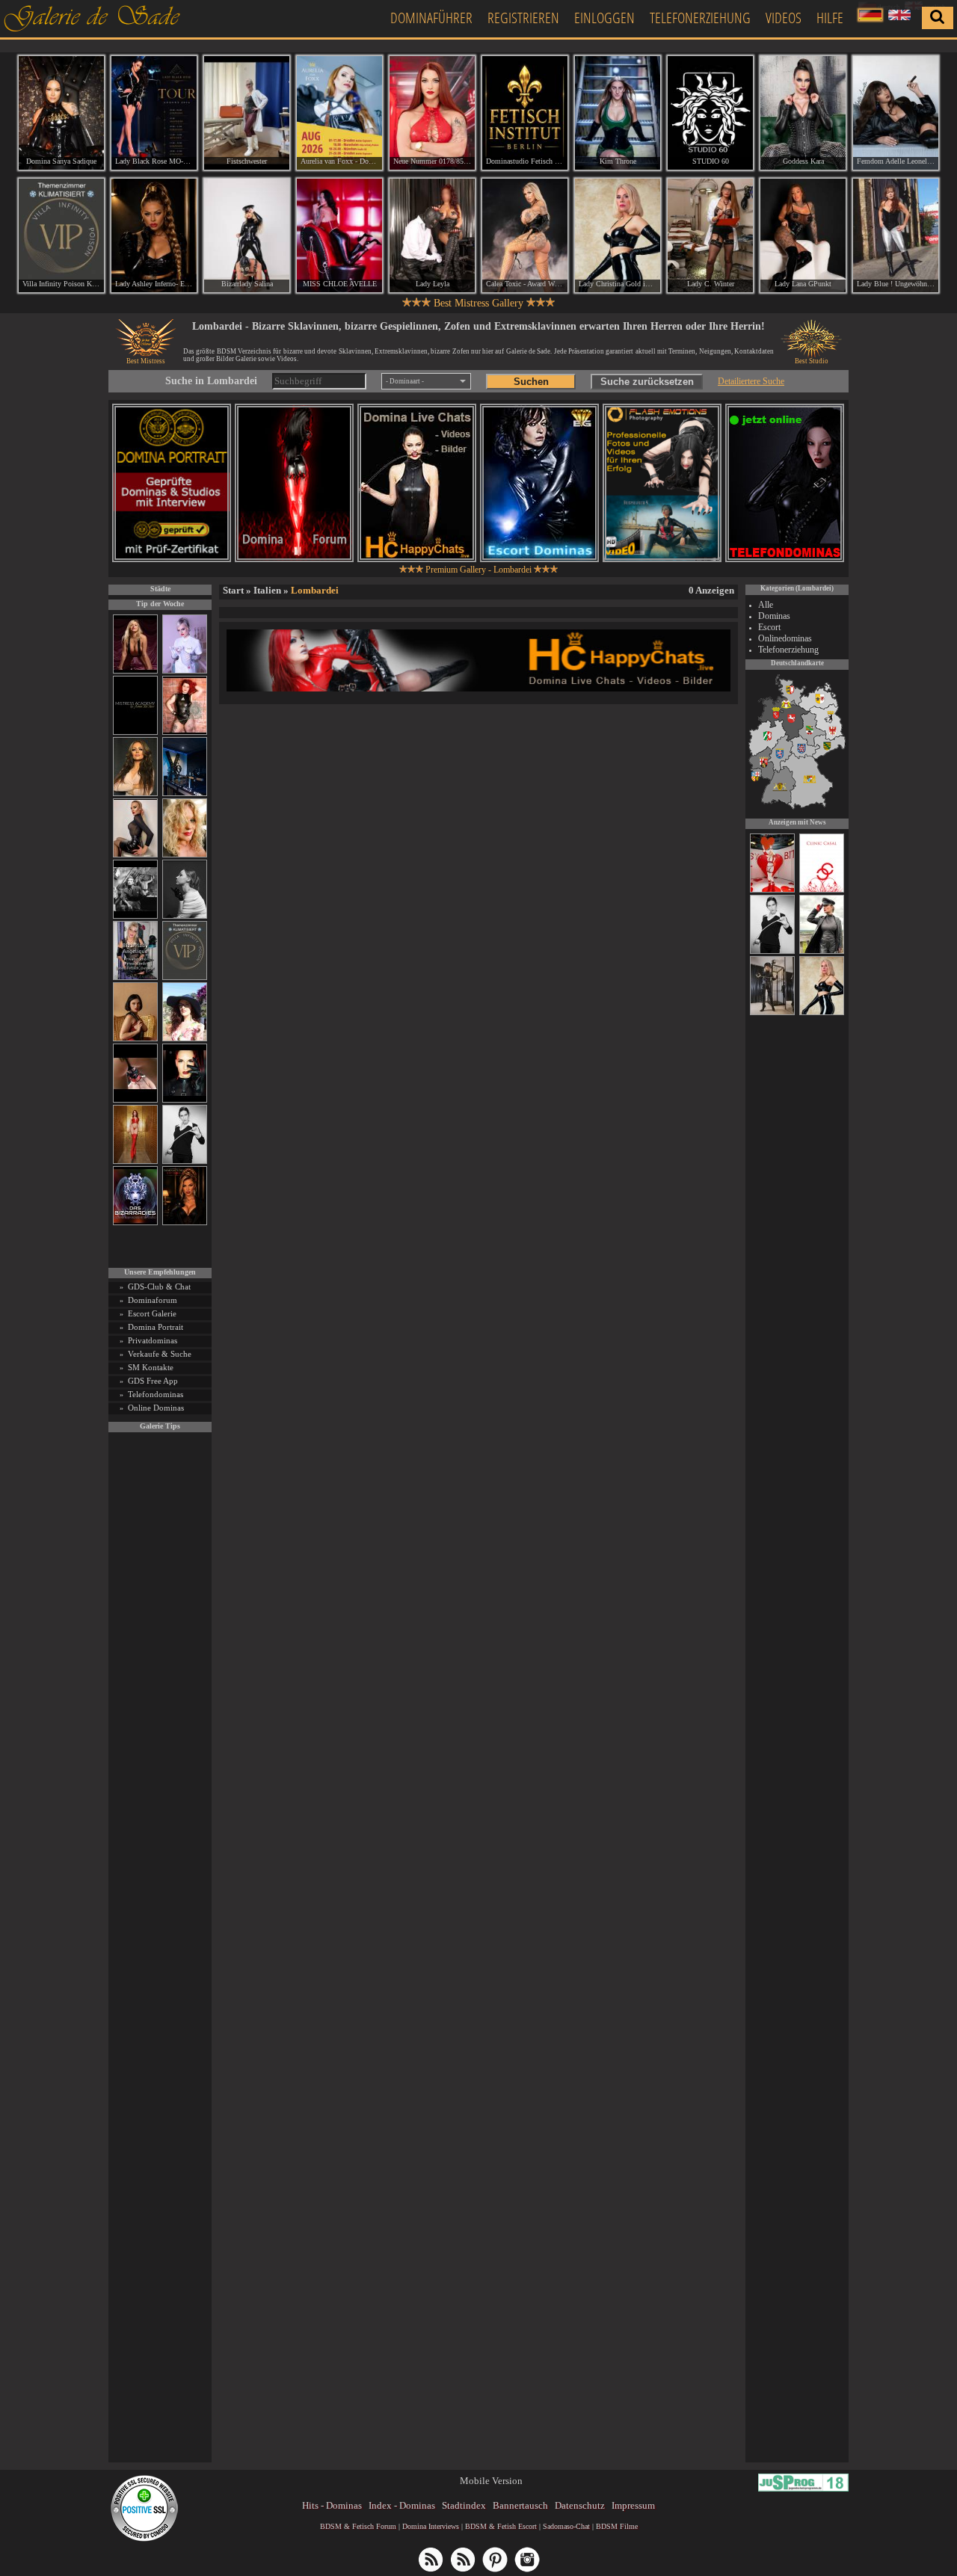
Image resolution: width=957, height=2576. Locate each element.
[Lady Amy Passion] (185, 732)
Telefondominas (156, 1394)
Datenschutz (580, 2505)
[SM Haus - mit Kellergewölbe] (822, 952)
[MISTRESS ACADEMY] (135, 732)
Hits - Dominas (332, 2505)
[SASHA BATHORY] (185, 916)
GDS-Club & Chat (159, 1287)
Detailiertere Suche (751, 381)
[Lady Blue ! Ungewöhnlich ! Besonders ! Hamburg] (896, 235)
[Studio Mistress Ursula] (185, 855)
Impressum (633, 2505)
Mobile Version (491, 2481)
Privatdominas (153, 1340)
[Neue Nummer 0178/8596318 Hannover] (432, 113)
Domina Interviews (431, 2526)
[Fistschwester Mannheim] (247, 113)
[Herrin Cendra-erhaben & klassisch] (135, 794)
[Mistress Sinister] (185, 671)
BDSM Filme (617, 2526)
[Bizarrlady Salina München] (247, 235)
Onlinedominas (785, 638)
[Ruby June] (135, 1161)
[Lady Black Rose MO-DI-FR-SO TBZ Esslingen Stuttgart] (154, 113)
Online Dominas (156, 1408)
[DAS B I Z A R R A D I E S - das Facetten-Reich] (135, 1223)
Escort (769, 627)
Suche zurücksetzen (647, 382)
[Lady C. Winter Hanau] (710, 235)
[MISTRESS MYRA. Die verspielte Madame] (185, 1039)
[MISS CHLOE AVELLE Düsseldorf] (339, 235)
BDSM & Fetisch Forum (358, 2526)
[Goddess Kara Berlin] (803, 113)
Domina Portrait (156, 1327)
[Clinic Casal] (822, 890)
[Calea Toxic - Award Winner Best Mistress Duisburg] (525, 235)
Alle (766, 605)
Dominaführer (431, 18)
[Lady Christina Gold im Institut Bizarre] (822, 1013)
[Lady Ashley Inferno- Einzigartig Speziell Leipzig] (154, 235)
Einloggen (604, 18)
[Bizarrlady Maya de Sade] (185, 1100)
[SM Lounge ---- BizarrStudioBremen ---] (135, 1100)
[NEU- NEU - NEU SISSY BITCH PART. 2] (772, 890)
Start (233, 590)
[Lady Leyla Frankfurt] (432, 235)
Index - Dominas (402, 2505)
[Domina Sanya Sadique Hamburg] (61, 113)
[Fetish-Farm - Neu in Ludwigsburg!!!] (185, 794)
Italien (267, 590)
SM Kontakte (151, 1367)
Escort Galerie (152, 1313)
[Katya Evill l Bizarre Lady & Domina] (135, 855)
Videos (784, 18)
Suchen (531, 382)
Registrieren (523, 18)
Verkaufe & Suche (160, 1354)
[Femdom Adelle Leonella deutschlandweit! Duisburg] (896, 113)
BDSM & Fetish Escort (501, 2526)
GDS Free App (153, 1381)
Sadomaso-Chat (566, 2526)
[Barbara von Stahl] (772, 1013)
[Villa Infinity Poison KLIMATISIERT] (185, 977)
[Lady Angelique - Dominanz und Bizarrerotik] (135, 977)
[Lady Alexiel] (185, 1161)
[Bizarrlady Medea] (135, 1039)
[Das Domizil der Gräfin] (135, 916)
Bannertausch (520, 2505)
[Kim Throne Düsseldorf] (618, 113)
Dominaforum (153, 1300)
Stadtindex (464, 2505)
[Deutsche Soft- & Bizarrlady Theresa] (135, 671)
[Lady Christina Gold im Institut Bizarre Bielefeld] (618, 235)
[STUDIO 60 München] (710, 113)
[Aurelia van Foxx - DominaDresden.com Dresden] (339, 113)
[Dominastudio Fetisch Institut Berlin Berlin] (525, 113)
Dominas (774, 616)
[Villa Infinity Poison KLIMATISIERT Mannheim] (61, 235)
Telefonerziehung (700, 18)
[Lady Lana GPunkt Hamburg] (803, 235)
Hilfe (830, 18)
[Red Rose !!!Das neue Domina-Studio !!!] (185, 1223)
